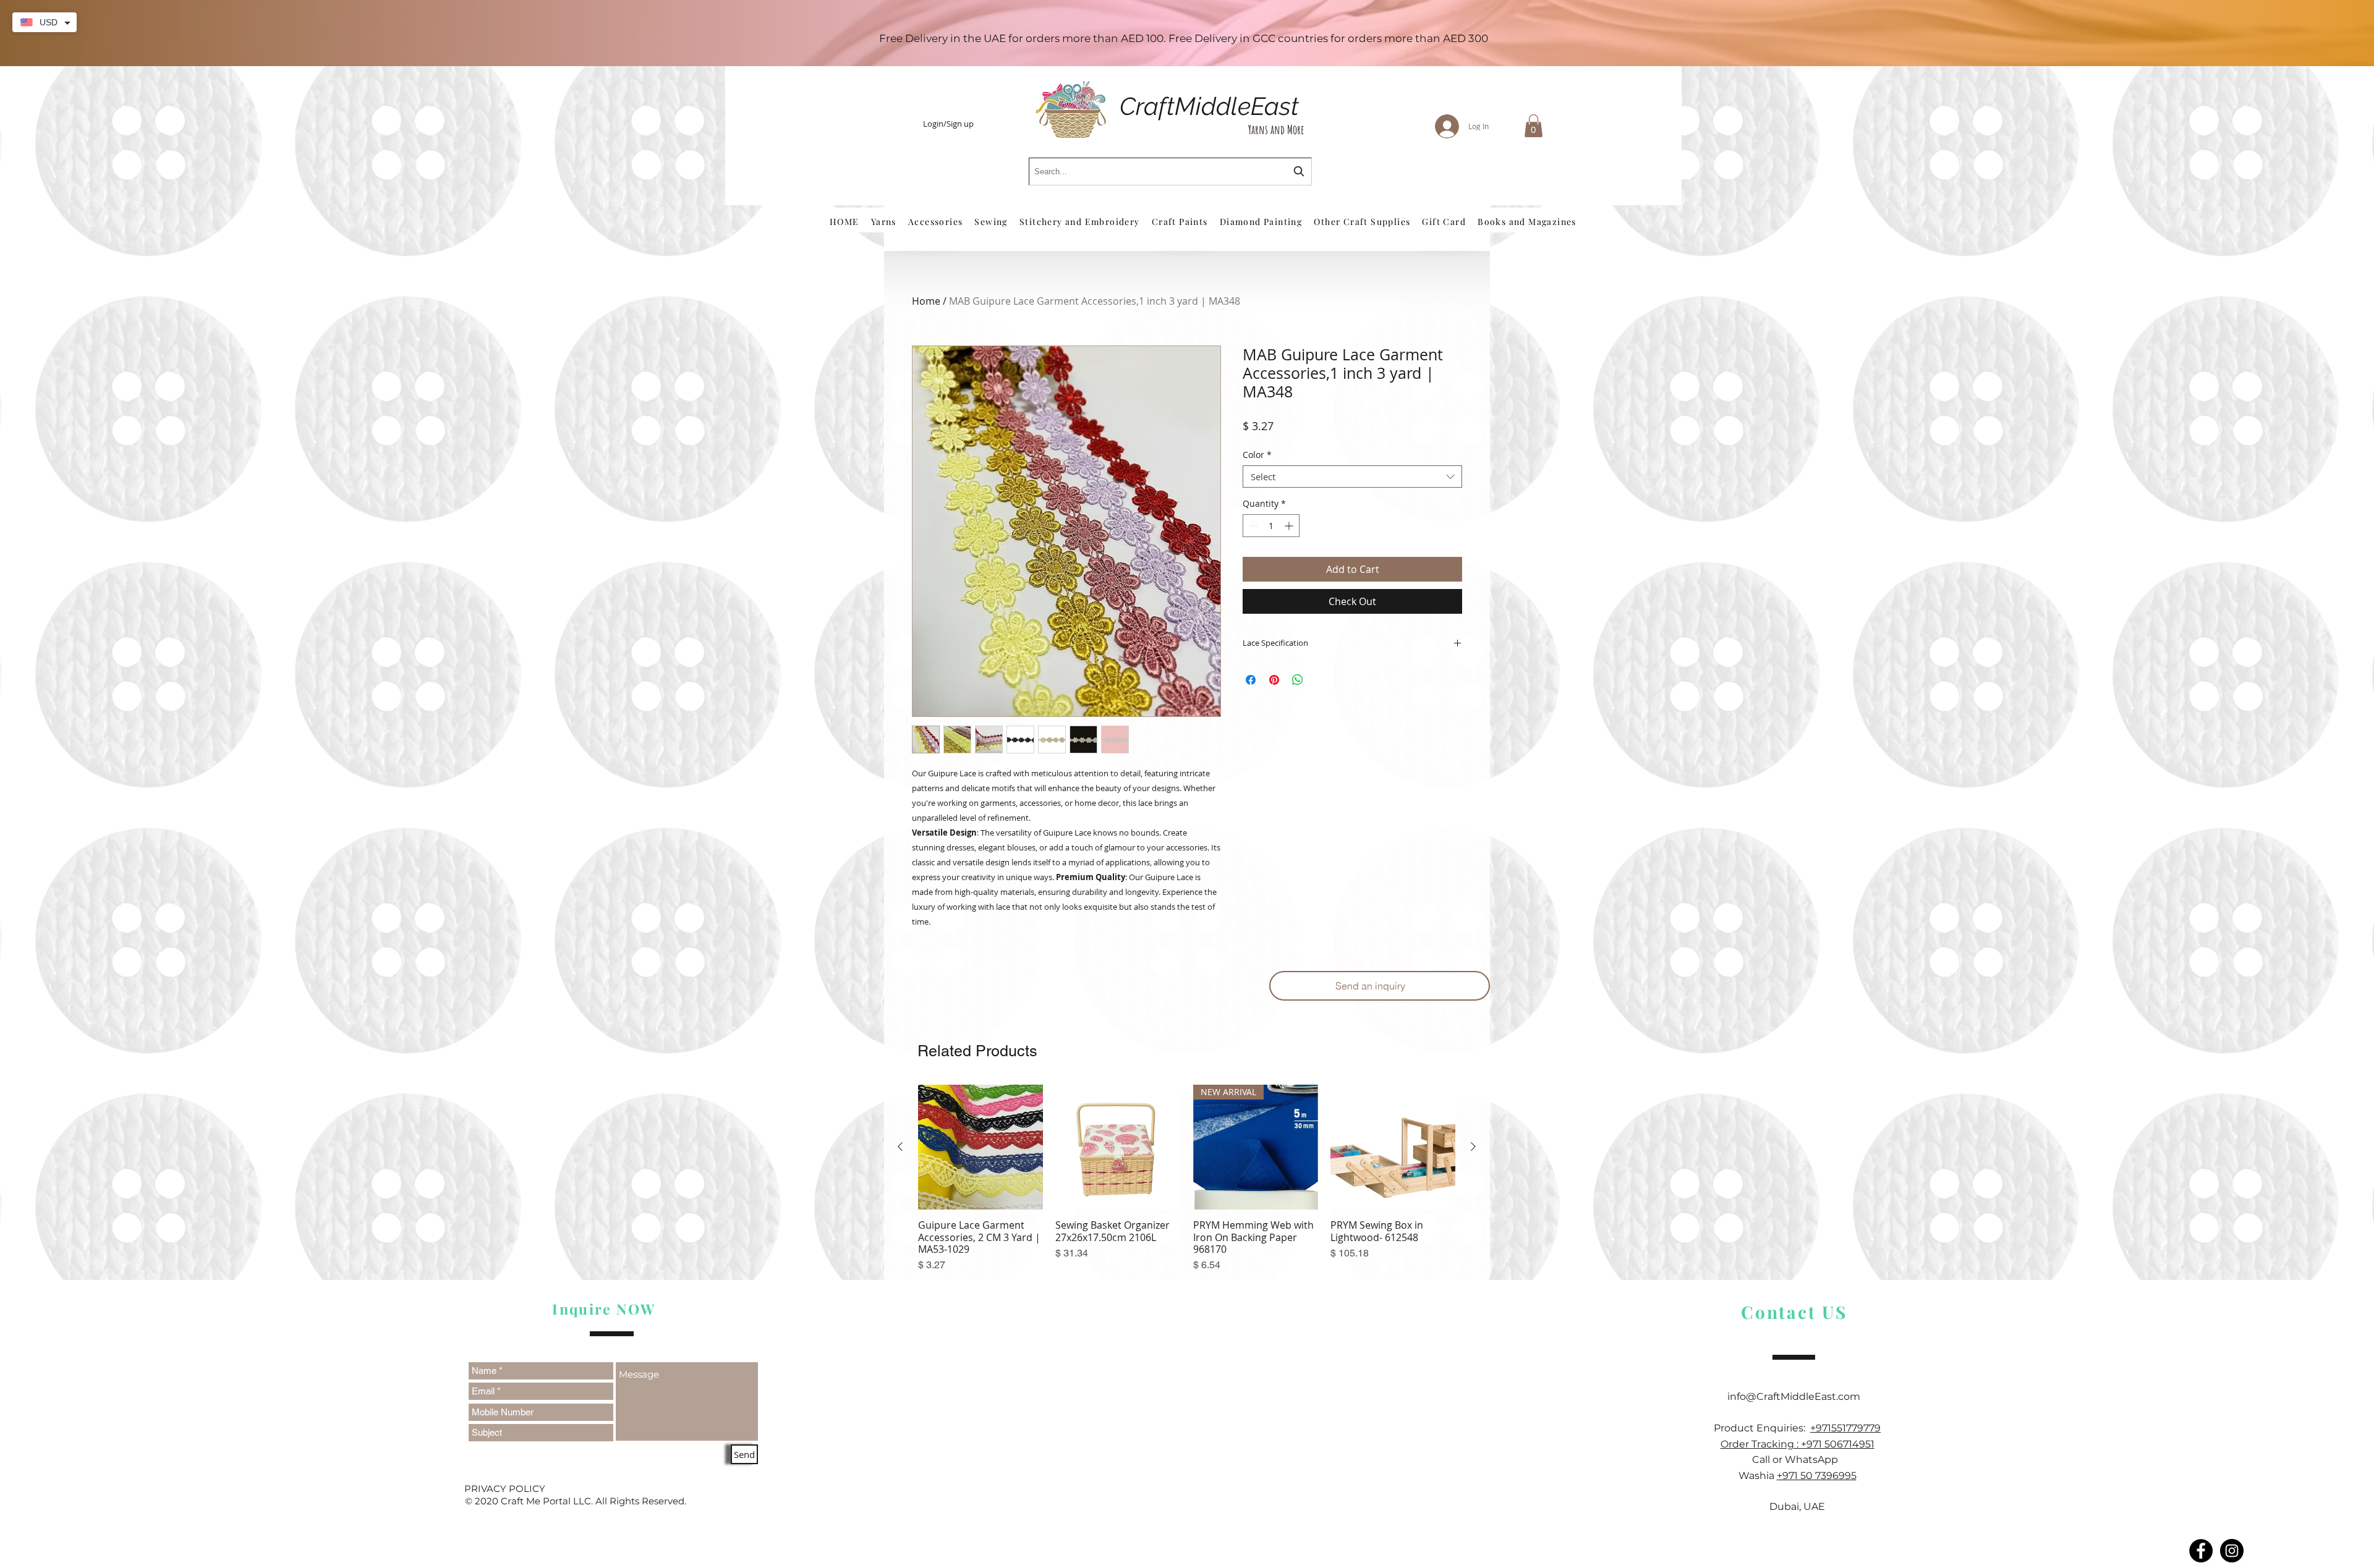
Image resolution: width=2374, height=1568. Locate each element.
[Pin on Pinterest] (1274, 680)
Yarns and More (1276, 129)
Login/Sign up (948, 124)
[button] (1534, 126)
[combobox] (1170, 172)
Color (1257, 455)
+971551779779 (1845, 1428)
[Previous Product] (900, 1146)
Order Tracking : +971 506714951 (1798, 1444)
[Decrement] (1252, 526)
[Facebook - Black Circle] (2201, 1551)
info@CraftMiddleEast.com (1798, 1396)
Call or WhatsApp (1798, 1460)
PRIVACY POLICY (505, 1489)
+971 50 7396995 (1817, 1476)
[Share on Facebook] (1251, 680)
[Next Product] (1473, 1146)
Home (926, 301)
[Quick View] (981, 1147)
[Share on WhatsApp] (1298, 680)
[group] (1187, 1179)
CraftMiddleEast (1209, 106)
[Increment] (1290, 526)
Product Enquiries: (1762, 1428)
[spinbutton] (1271, 526)
